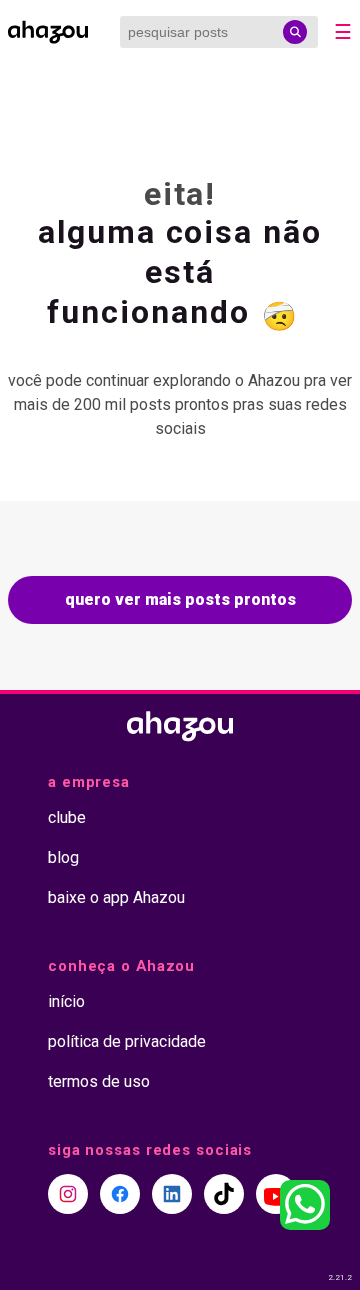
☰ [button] (343, 32)
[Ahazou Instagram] (68, 1194)
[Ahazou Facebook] (120, 1194)
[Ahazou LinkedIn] (172, 1194)
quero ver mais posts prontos (180, 599)
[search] (295, 32)
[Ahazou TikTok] (224, 1194)
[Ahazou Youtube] (276, 1194)
